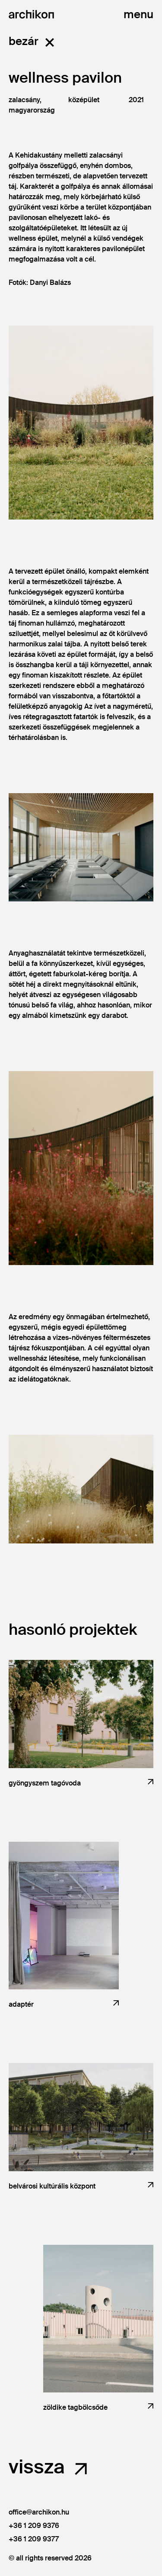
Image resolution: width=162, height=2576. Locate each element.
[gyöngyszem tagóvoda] (81, 1714)
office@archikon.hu (39, 2512)
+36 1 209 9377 (34, 2539)
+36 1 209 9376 (34, 2526)
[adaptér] (64, 1916)
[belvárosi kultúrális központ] (81, 2117)
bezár (24, 41)
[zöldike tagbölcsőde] (98, 2319)
